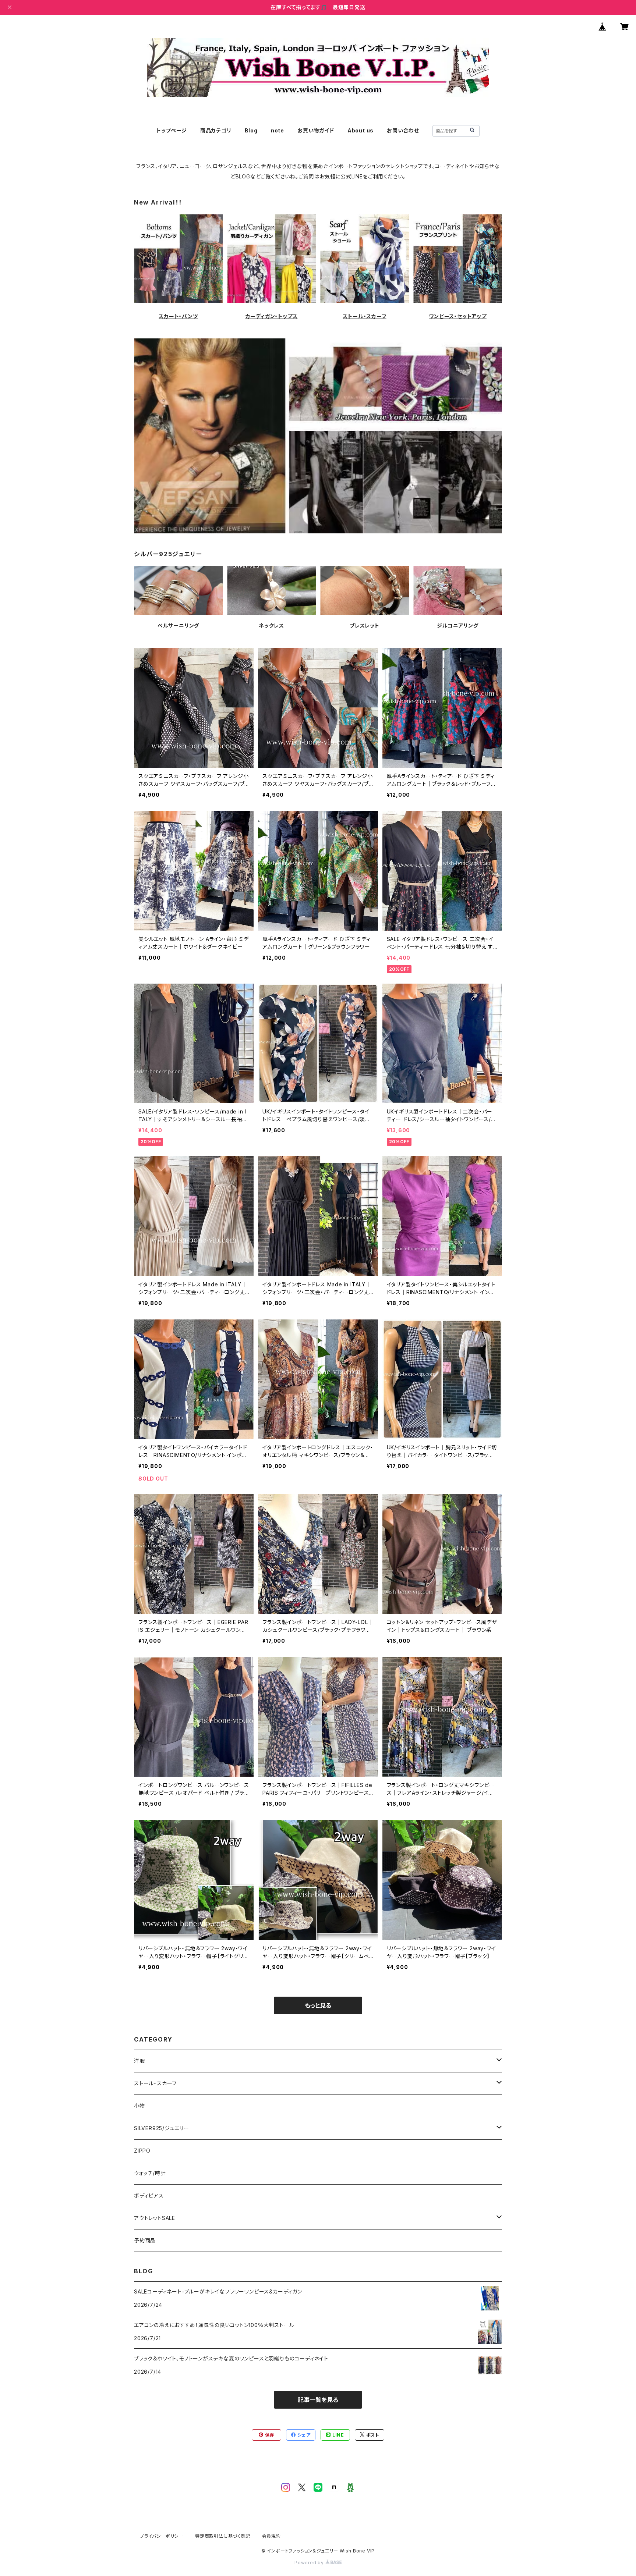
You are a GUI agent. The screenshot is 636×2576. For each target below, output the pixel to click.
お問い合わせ (403, 130)
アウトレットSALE (155, 2218)
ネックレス (271, 626)
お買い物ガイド (316, 130)
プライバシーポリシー (162, 2536)
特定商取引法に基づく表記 (223, 2536)
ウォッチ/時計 (150, 2173)
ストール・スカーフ (364, 316)
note (278, 130)
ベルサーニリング (178, 626)
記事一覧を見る (318, 2400)
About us (361, 130)
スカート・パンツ (178, 316)
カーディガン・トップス (272, 316)
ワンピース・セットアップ (458, 316)
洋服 (139, 2061)
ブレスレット (365, 626)
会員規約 (271, 2536)
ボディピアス (149, 2195)
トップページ (172, 130)
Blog (251, 130)
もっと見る (318, 2005)
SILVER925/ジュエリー (162, 2128)
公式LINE (352, 176)
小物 (139, 2106)
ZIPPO (142, 2151)
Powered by (310, 2563)
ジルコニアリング (457, 626)
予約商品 (145, 2240)
